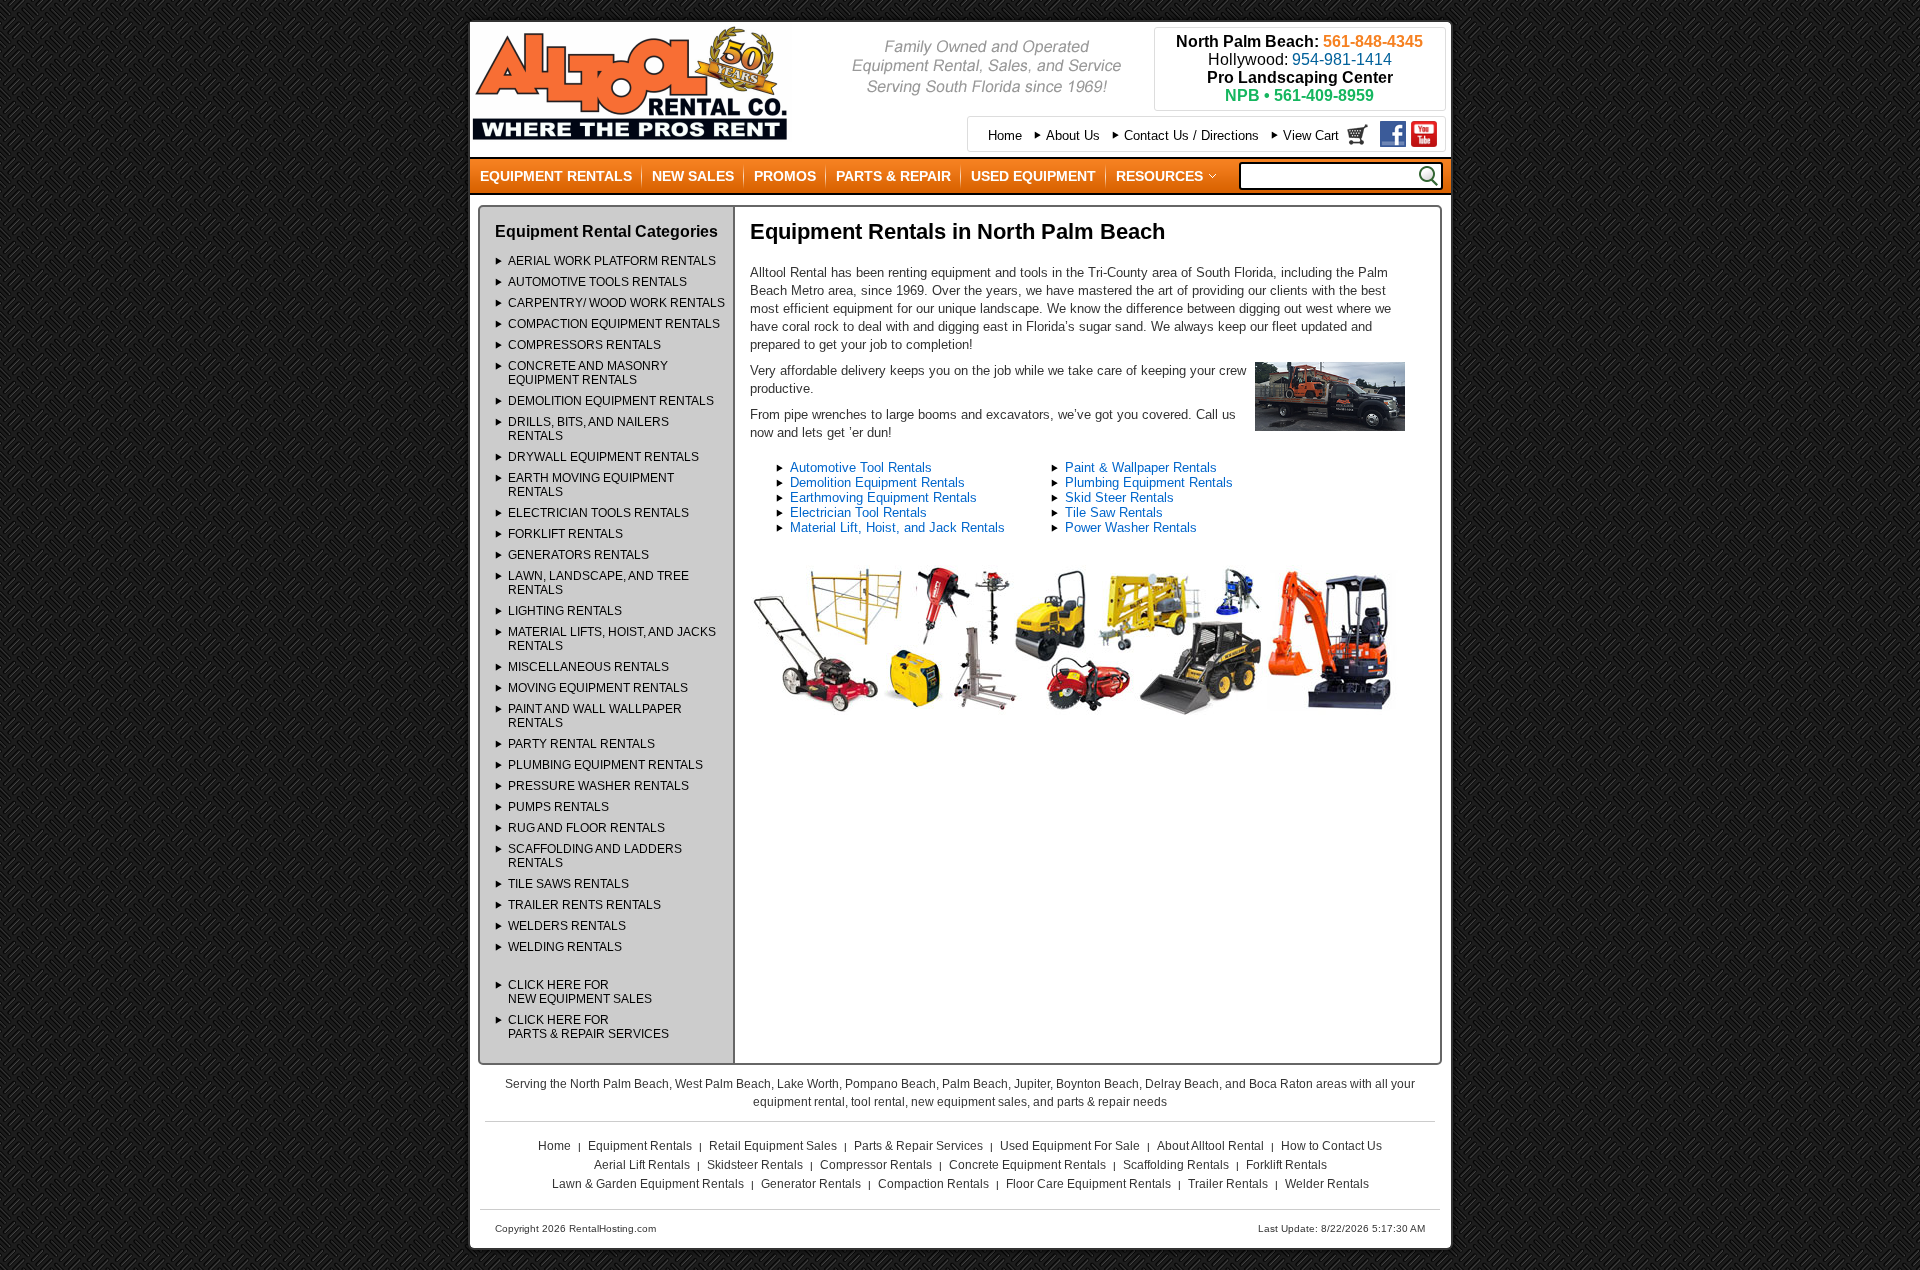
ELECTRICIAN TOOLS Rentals (598, 513)
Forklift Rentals (1286, 1165)
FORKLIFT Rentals (565, 534)
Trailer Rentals (1228, 1184)
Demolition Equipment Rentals (877, 482)
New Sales (693, 176)
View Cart (1311, 135)
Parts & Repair (893, 176)
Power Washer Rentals (1131, 527)
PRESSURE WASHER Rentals (598, 786)
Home (1005, 135)
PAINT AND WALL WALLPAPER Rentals (595, 716)
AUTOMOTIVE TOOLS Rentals (597, 282)
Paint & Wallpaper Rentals (1141, 467)
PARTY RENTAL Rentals (581, 744)
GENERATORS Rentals (578, 555)
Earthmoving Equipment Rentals (883, 497)
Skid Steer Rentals (1119, 497)
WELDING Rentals (565, 947)
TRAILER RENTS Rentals (584, 905)
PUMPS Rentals (558, 807)
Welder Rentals (1327, 1184)
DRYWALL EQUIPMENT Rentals (603, 457)
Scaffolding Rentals (1176, 1165)
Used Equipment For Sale (1070, 1146)
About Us (1073, 135)
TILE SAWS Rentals (568, 884)
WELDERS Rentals (567, 926)
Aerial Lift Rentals (642, 1165)
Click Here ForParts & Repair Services (588, 1027)
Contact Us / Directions (1191, 135)
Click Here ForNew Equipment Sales (580, 992)
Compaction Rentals (933, 1184)
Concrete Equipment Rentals (1027, 1165)
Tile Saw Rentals (1114, 512)
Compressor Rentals (876, 1165)
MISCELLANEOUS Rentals (588, 667)
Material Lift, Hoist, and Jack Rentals (897, 527)
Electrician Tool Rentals (858, 512)
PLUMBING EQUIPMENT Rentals (605, 765)
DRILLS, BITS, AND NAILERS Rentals (588, 429)
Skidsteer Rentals (755, 1165)
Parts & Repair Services (918, 1146)
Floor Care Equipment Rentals (1088, 1184)
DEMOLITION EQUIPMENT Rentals (611, 401)
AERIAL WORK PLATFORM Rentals (612, 261)
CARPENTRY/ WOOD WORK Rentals (616, 303)
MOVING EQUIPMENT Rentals (598, 688)
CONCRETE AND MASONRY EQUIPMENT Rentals (588, 373)
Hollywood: (1300, 59)
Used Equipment (1033, 176)
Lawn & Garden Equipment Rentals (648, 1184)
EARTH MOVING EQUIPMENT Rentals (591, 485)
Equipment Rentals (556, 176)
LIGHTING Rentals (565, 611)
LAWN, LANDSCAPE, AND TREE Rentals (598, 583)
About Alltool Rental (1210, 1146)
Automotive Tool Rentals (861, 467)
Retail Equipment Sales (773, 1146)
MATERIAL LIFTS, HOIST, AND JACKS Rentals (612, 639)
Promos (785, 176)
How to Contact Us (1331, 1146)
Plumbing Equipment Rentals (1149, 482)
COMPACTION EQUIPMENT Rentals (614, 324)
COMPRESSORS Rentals (584, 345)
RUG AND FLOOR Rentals (586, 828)
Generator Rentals (811, 1184)
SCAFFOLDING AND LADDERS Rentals (595, 856)
